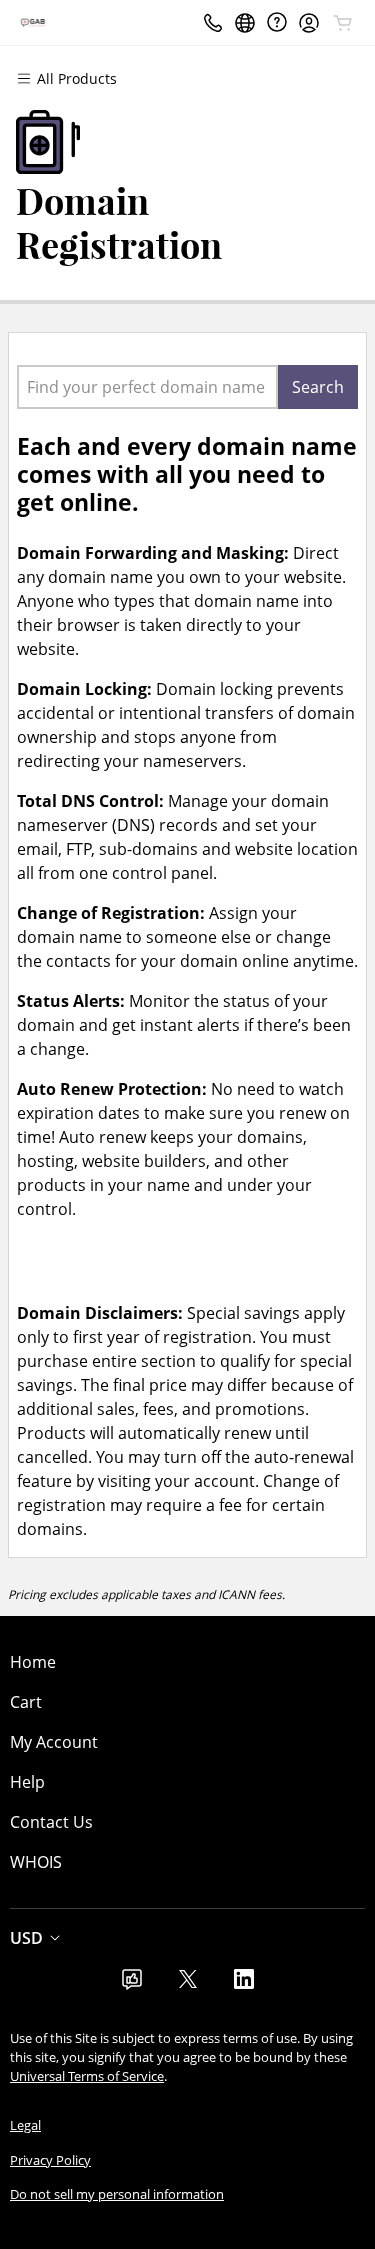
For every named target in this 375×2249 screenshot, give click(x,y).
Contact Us (51, 1822)
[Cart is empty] (343, 23)
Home (33, 1662)
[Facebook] (132, 1985)
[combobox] (147, 387)
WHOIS (36, 1862)
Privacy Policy (50, 2160)
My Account (54, 1742)
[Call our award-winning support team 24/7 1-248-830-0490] (277, 22)
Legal (25, 2125)
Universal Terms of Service (87, 2076)
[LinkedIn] (244, 1985)
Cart (26, 1702)
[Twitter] (188, 1985)
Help (27, 1782)
